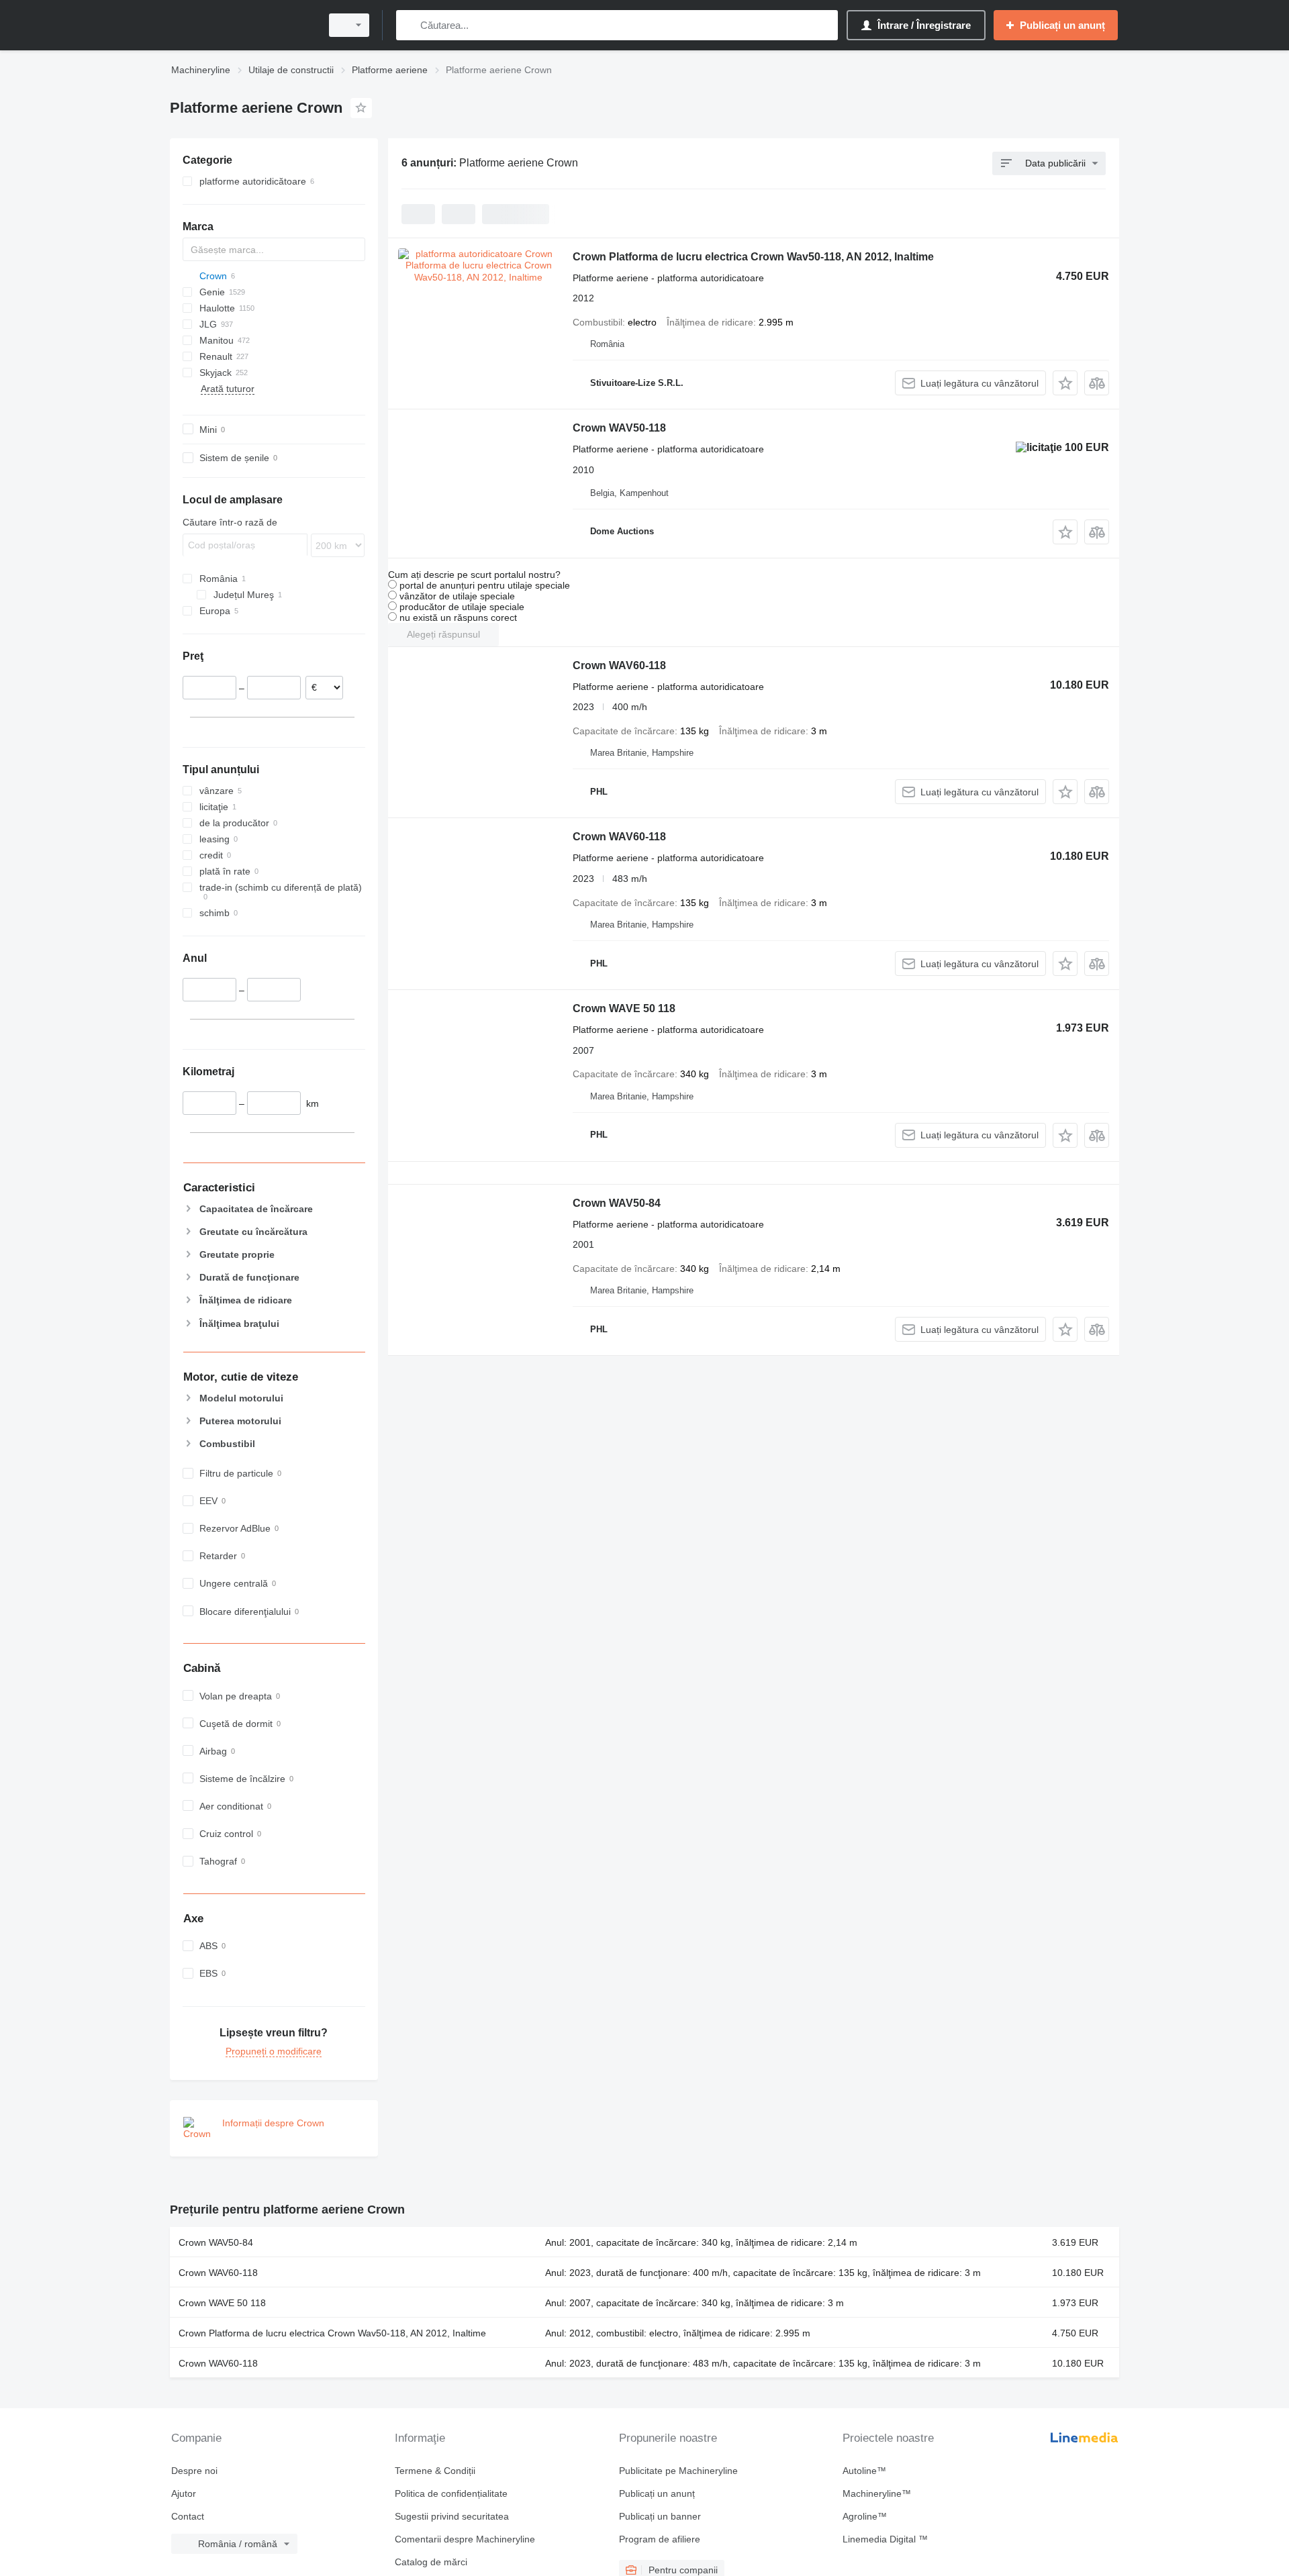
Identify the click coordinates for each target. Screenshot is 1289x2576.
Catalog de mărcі (431, 2562)
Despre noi (194, 2471)
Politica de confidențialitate (451, 2493)
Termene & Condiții (435, 2471)
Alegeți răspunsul (443, 634)
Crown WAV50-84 (617, 1203)
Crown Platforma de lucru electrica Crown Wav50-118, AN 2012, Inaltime (753, 257)
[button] (1065, 383)
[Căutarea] (409, 25)
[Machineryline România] (242, 25)
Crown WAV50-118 (619, 428)
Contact (188, 2516)
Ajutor (184, 2493)
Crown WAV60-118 (619, 665)
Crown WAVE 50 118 (624, 1008)
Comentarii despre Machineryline (465, 2539)
